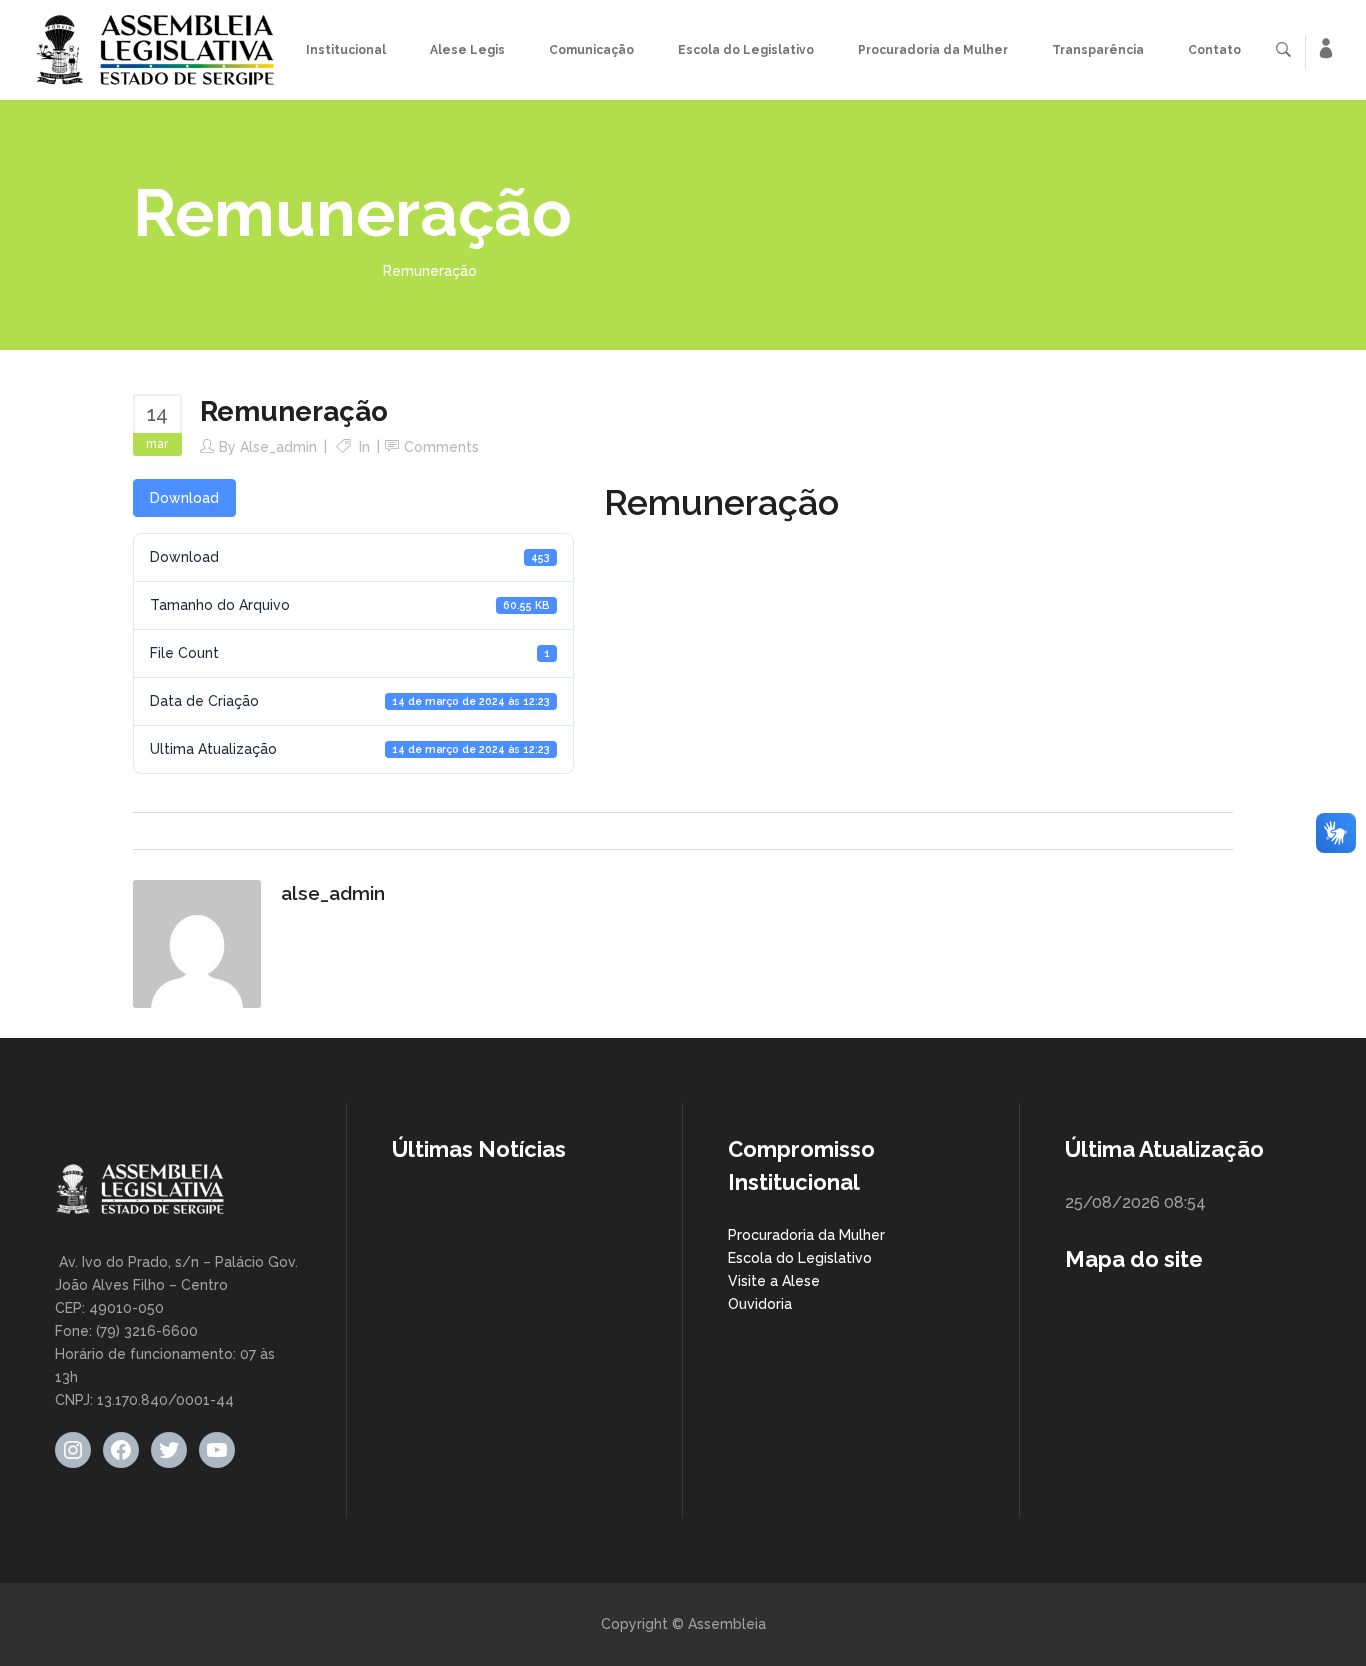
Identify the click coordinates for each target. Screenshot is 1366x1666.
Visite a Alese (774, 1281)
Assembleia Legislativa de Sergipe (250, 271)
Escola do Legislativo (800, 1258)
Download (184, 498)
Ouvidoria (760, 1304)
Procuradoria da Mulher (806, 1235)
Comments (441, 447)
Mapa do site (1134, 1259)
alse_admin (278, 447)
